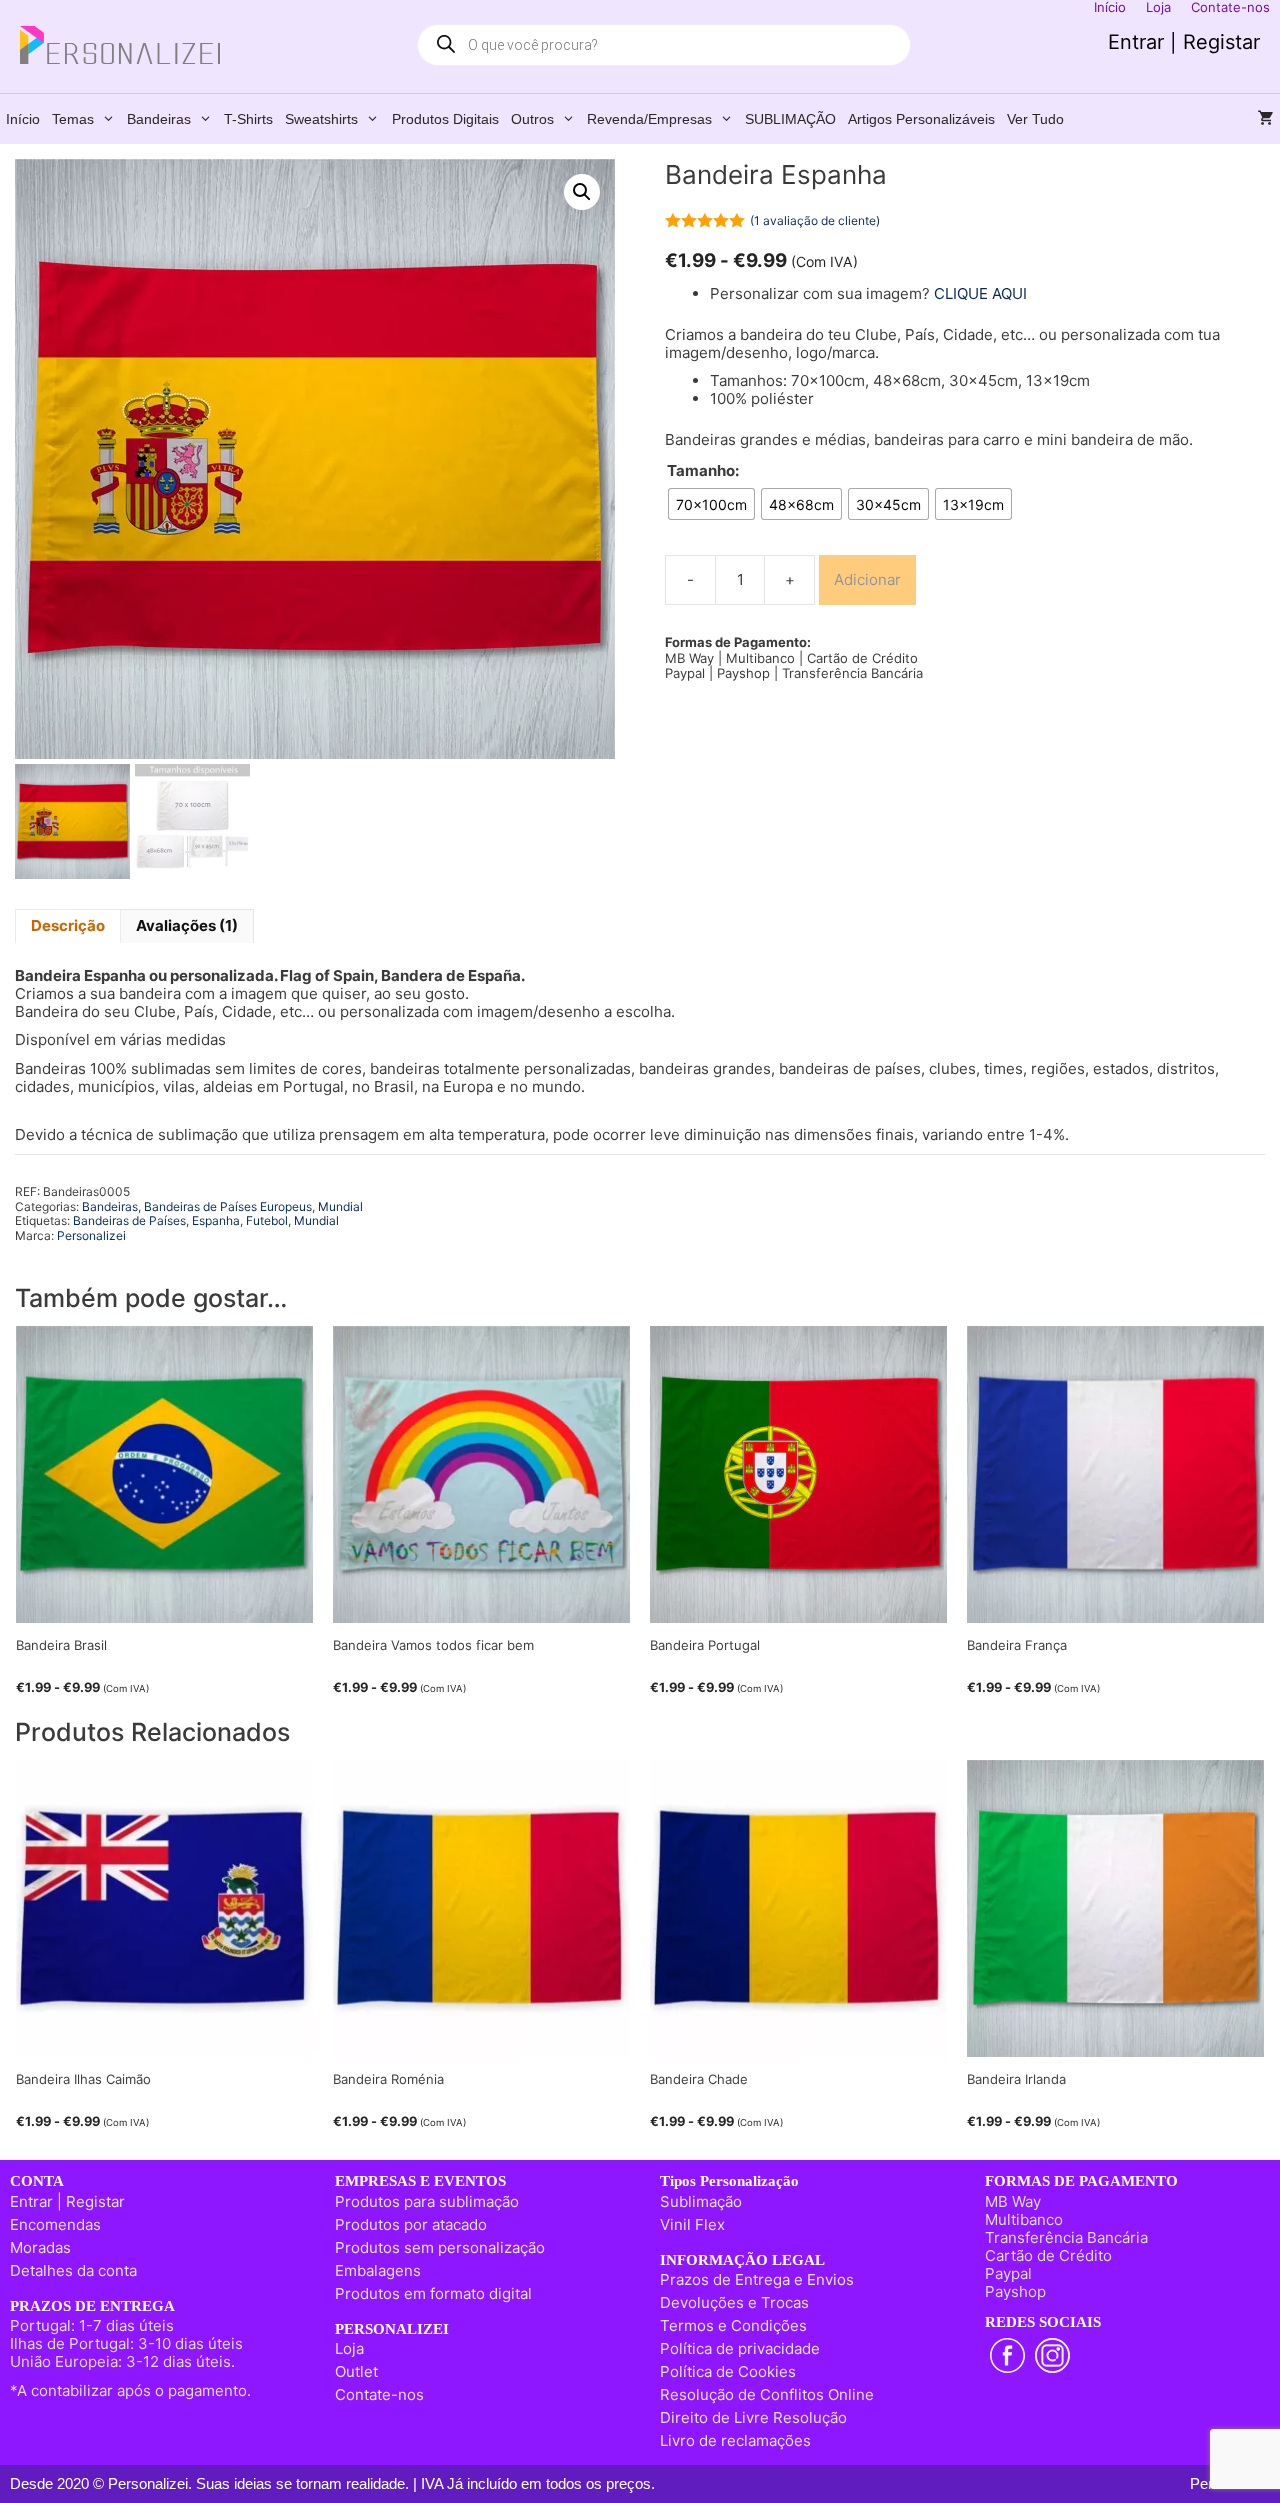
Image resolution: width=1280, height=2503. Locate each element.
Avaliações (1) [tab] (187, 925)
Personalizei (91, 1235)
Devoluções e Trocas (734, 2302)
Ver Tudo (1035, 119)
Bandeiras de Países (129, 1220)
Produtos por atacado (411, 2224)
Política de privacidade (740, 2348)
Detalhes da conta (73, 2270)
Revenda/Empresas (649, 119)
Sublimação (701, 2201)
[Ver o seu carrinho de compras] (1266, 119)
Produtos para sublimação (427, 2201)
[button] (582, 192)
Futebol (267, 1220)
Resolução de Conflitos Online (767, 2394)
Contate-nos (379, 2394)
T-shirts (248, 119)
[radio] (711, 504)
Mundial (340, 1206)
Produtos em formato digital (433, 2293)
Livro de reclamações (735, 2440)
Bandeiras (159, 119)
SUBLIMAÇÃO (790, 119)
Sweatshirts (321, 119)
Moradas (40, 2247)
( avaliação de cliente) (815, 220)
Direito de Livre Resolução (753, 2417)
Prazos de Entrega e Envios (757, 2279)
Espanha (216, 1220)
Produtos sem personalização (440, 2247)
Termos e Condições (733, 2325)
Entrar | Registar (1184, 42)
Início (23, 119)
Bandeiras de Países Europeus (228, 1206)
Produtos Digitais (445, 119)
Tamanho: (703, 471)
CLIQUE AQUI (980, 293)
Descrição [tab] (68, 925)
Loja (349, 2348)
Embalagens (378, 2270)
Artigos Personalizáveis (921, 119)
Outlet (356, 2371)
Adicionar (867, 579)
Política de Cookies (728, 2371)
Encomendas (55, 2224)
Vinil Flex (692, 2224)
